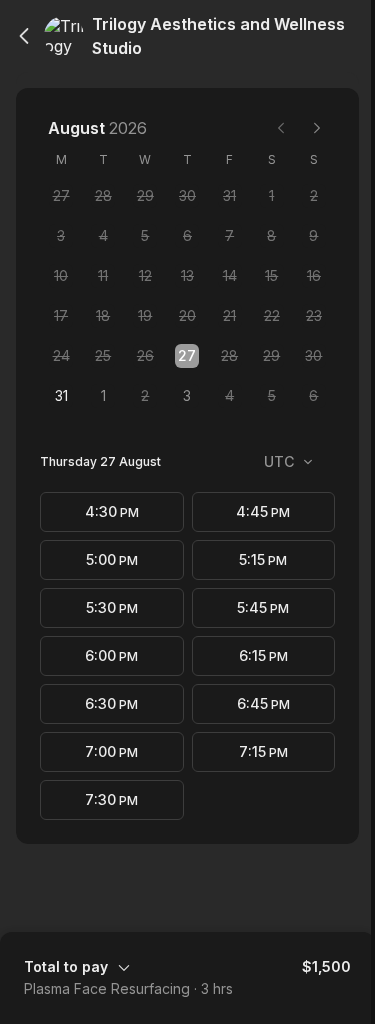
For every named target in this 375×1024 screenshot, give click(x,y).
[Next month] (317, 128)
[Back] (24, 36)
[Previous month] (281, 128)
